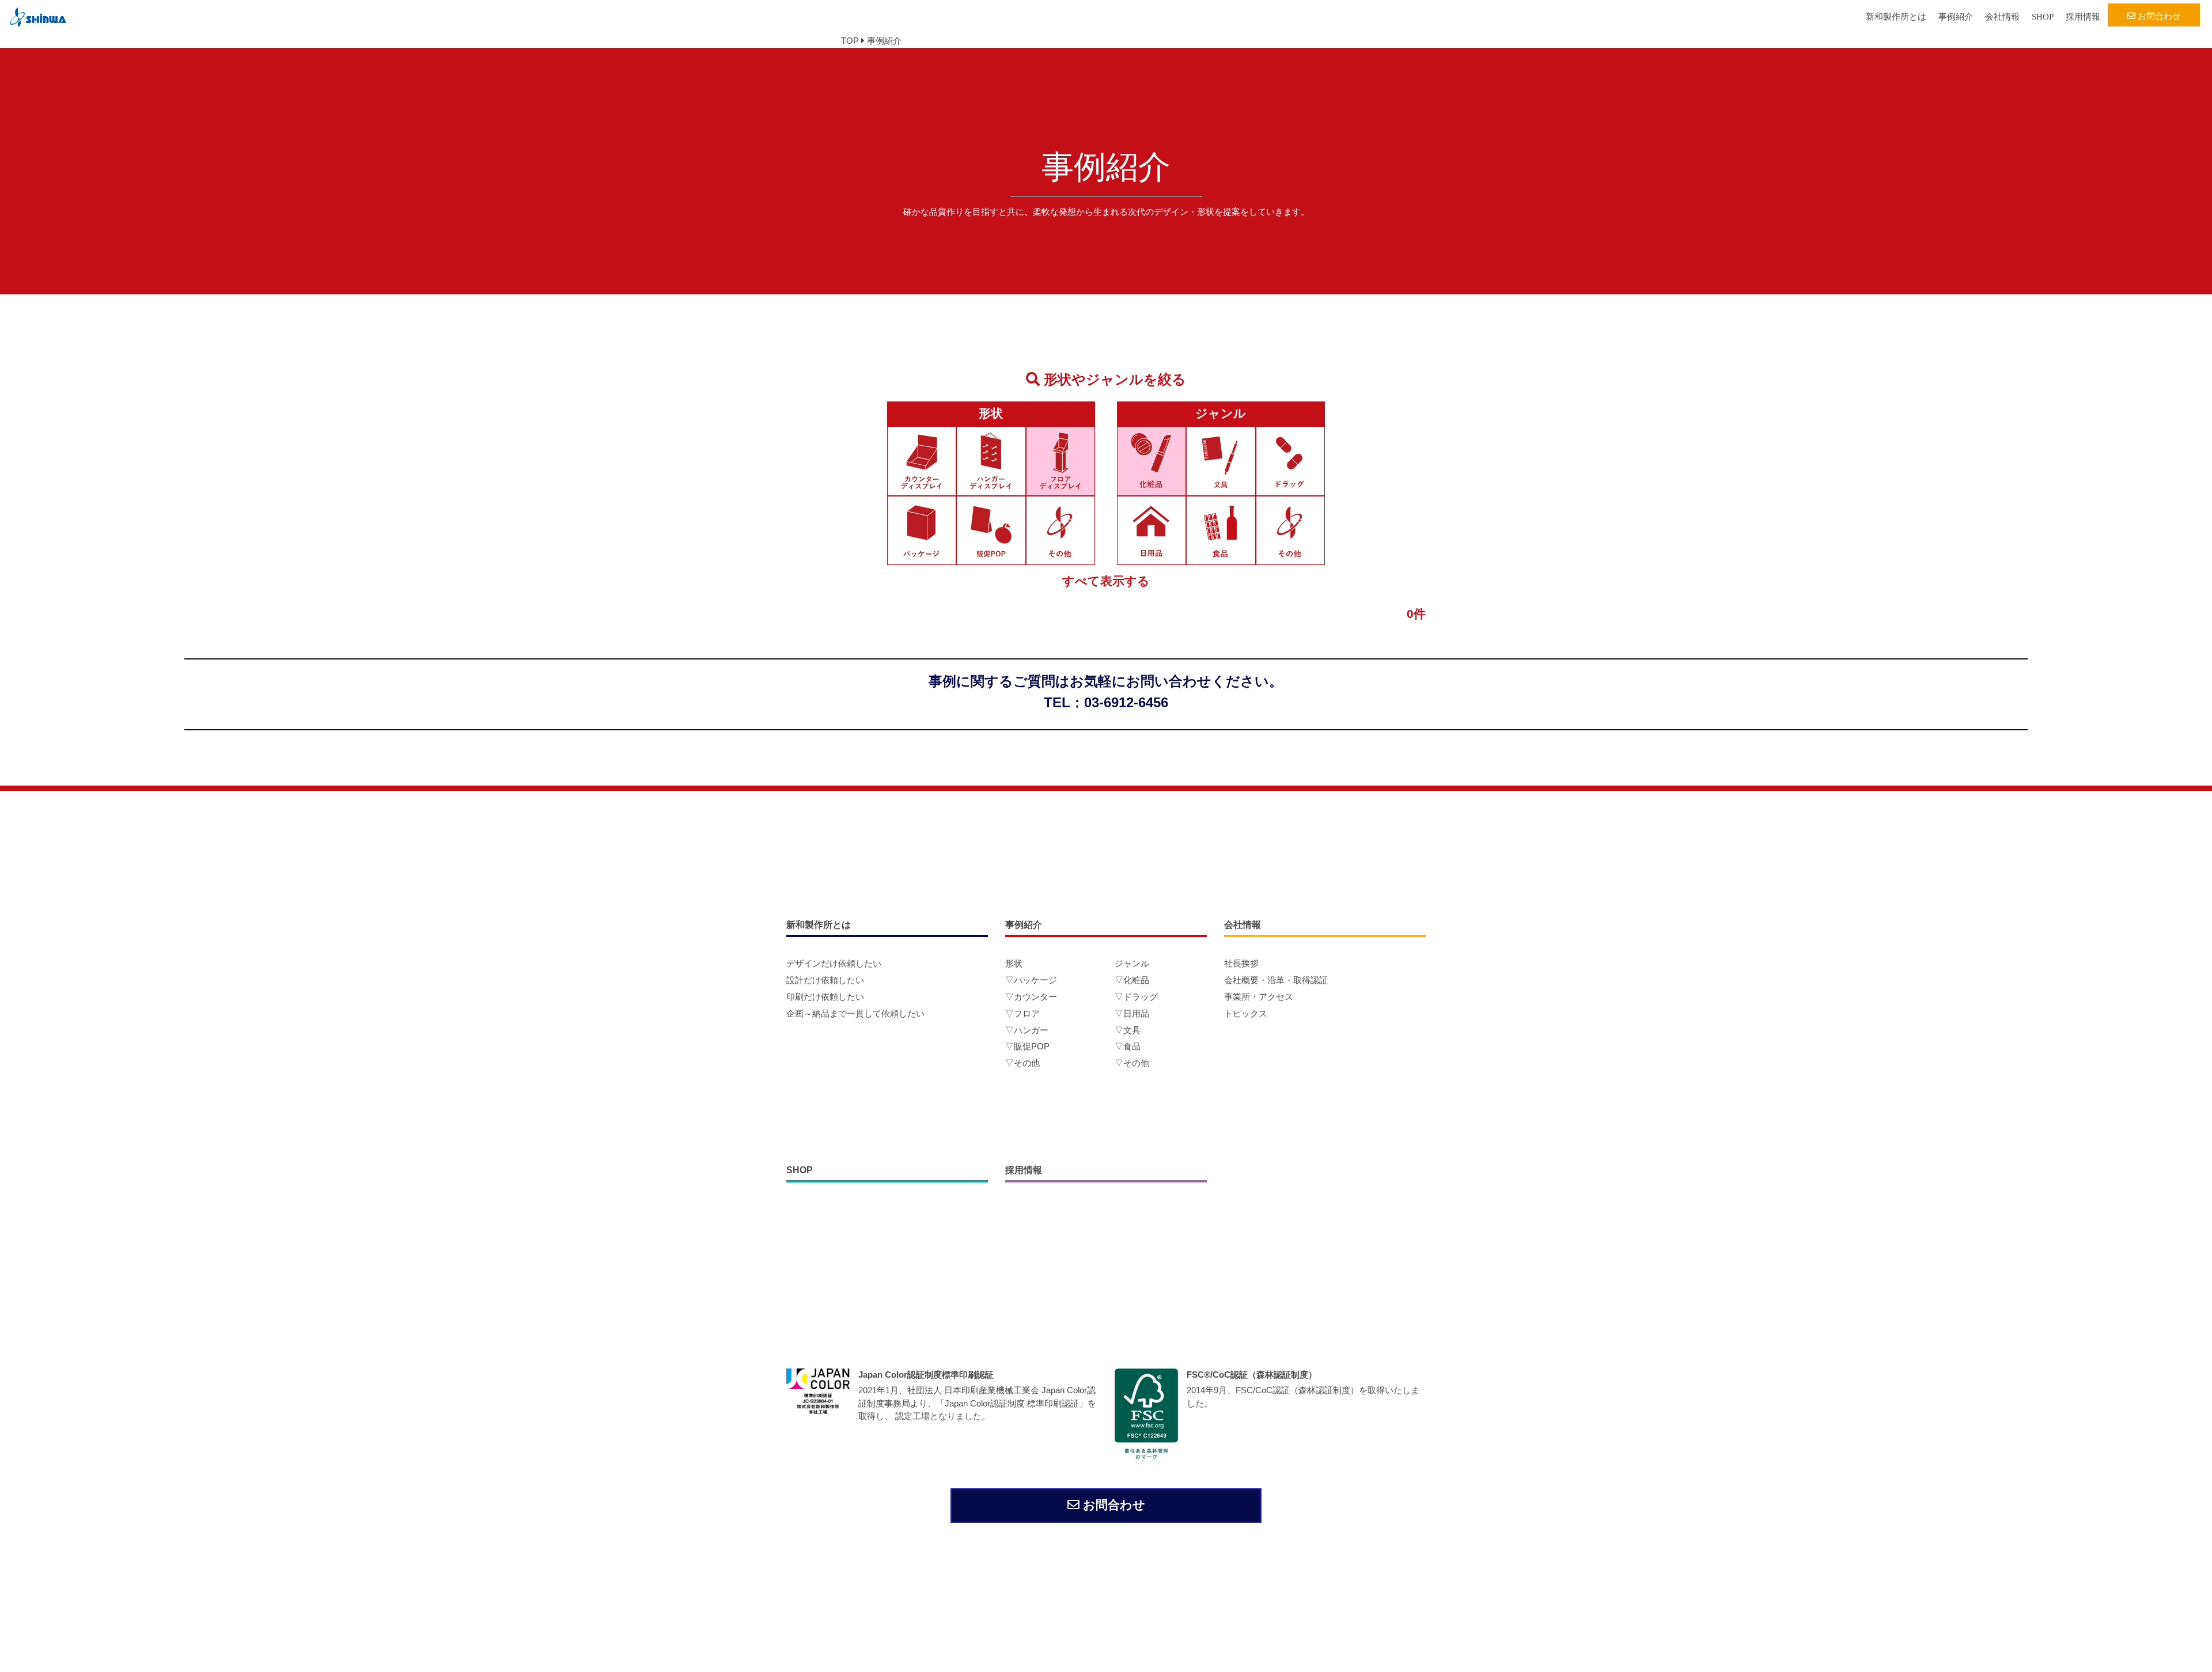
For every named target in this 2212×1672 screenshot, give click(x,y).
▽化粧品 (1132, 980)
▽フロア (1022, 1013)
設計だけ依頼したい (825, 980)
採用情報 (2083, 17)
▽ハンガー (1027, 1030)
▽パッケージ (1031, 980)
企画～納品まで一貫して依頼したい (855, 1013)
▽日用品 (1132, 1013)
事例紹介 (1956, 17)
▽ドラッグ (1136, 997)
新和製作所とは (1896, 17)
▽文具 (1128, 1030)
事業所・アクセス (1259, 997)
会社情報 (2002, 17)
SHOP (2043, 17)
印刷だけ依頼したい (825, 997)
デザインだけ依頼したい (834, 963)
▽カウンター (1031, 997)
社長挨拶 (1241, 963)
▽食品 (1128, 1046)
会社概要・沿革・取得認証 (1276, 980)
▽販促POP (1027, 1046)
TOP (850, 41)
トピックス (1246, 1013)
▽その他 (1022, 1063)
